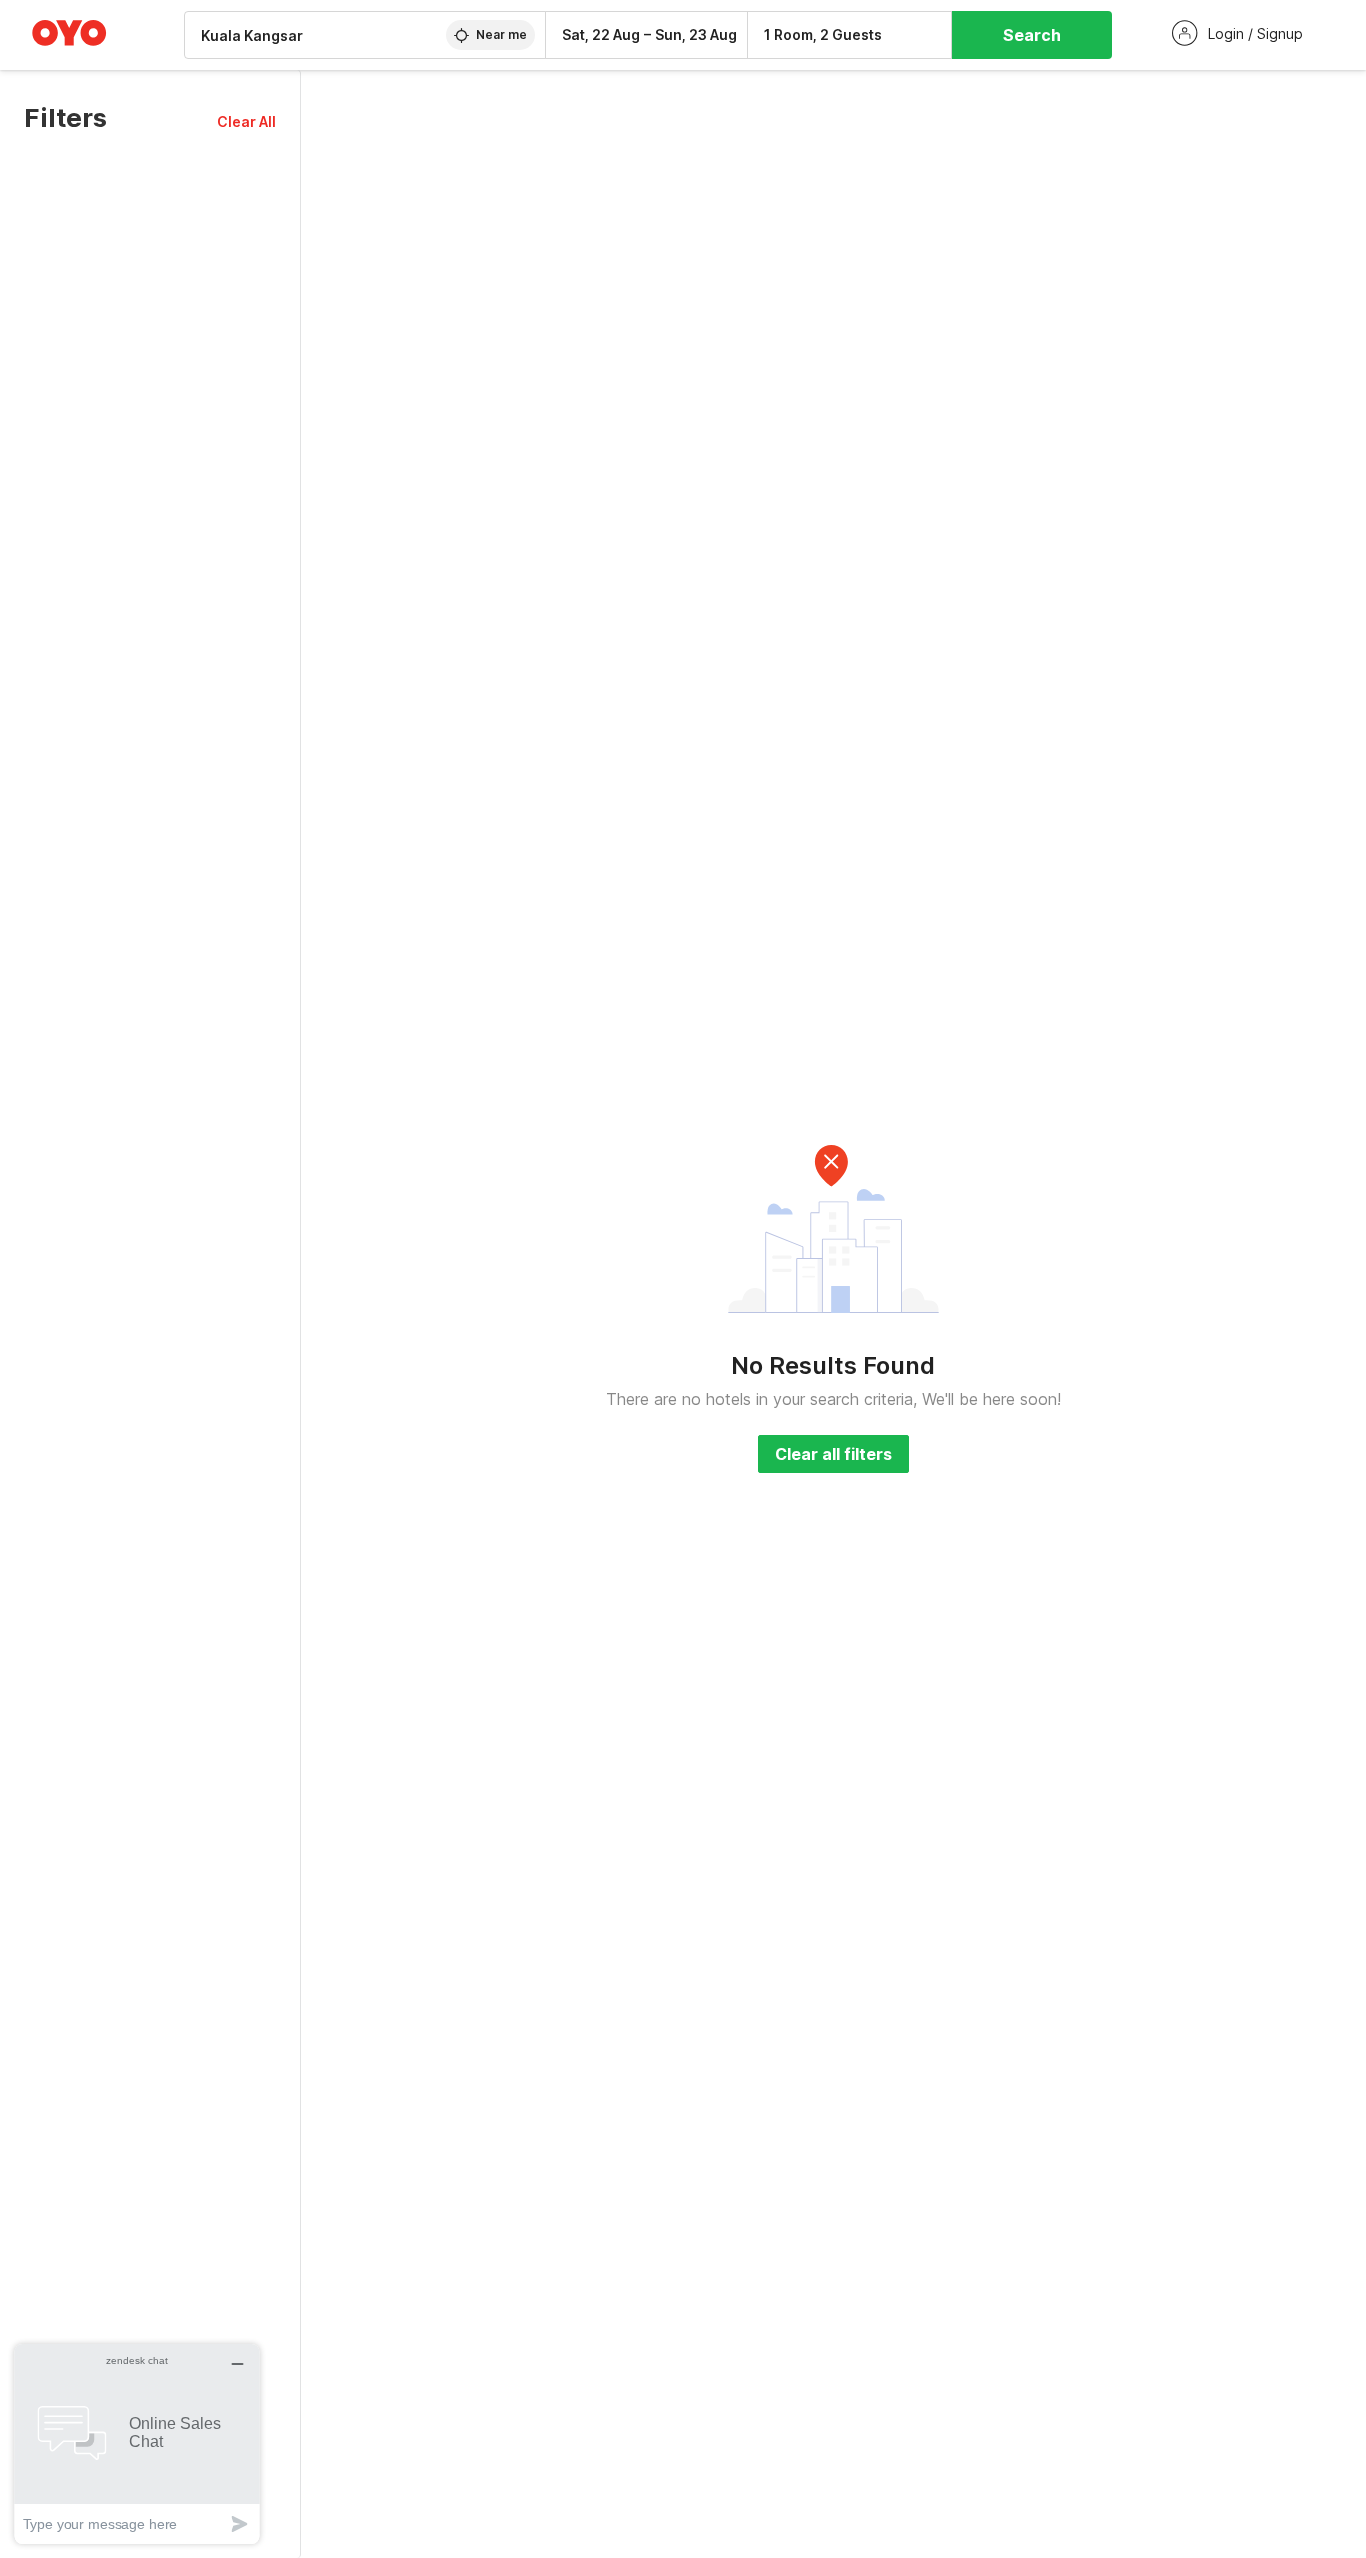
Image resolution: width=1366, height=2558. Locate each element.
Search (1032, 35)
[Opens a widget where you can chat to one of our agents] (137, 2443)
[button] (246, 121)
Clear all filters (833, 1454)
